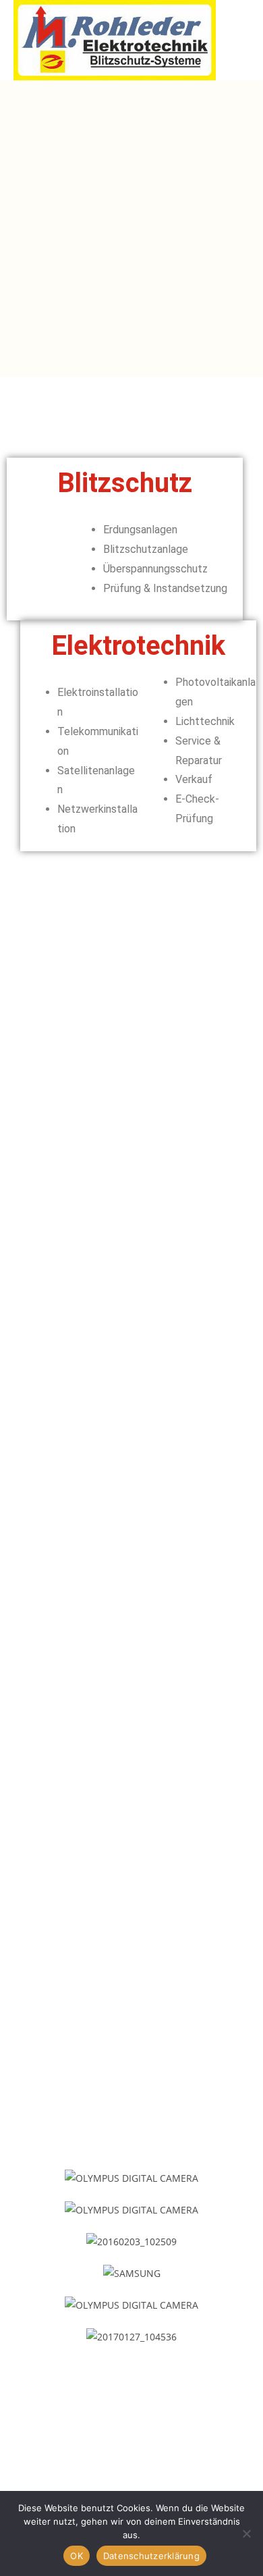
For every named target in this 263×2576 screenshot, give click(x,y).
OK (77, 2556)
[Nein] (246, 2533)
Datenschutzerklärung (151, 2556)
